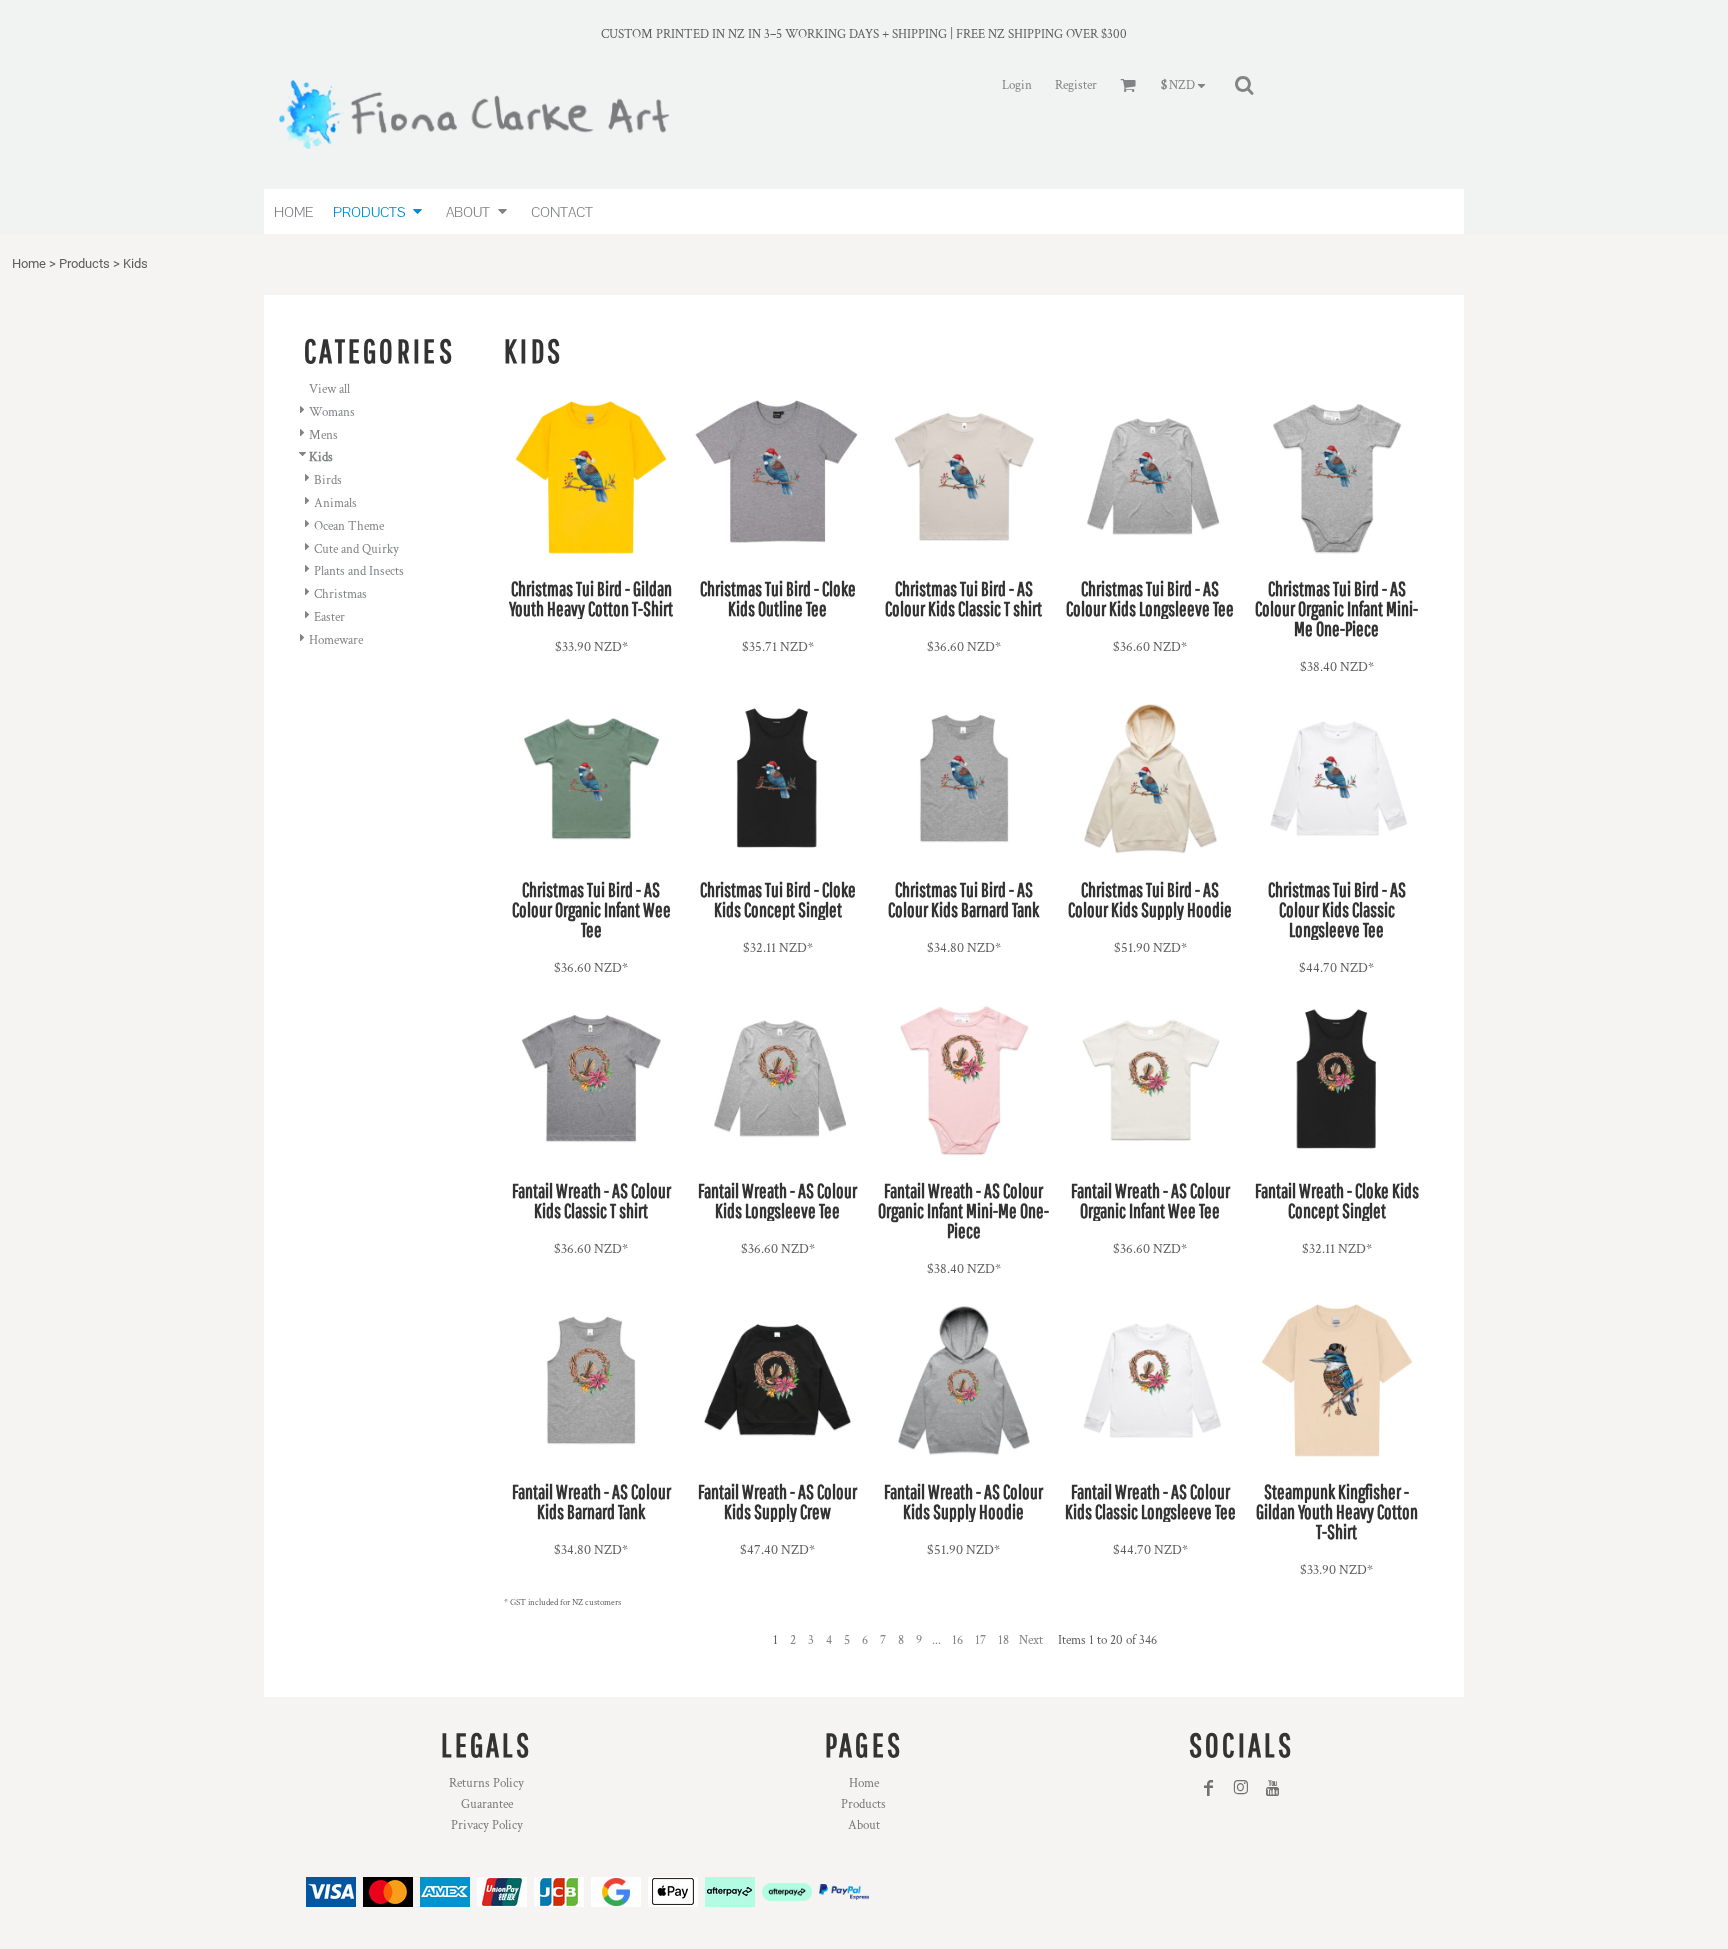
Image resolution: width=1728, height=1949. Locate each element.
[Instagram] (1241, 1788)
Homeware (336, 640)
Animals (335, 503)
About (864, 1825)
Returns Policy (486, 1783)
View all (329, 389)
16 (957, 1640)
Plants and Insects (359, 571)
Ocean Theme (349, 526)
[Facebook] (1209, 1788)
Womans (332, 412)
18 (1003, 1640)
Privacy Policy (487, 1825)
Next (1031, 1640)
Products (84, 263)
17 (980, 1640)
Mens (323, 435)
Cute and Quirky (356, 549)
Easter (329, 617)
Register (1076, 85)
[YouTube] (1273, 1788)
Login (1017, 85)
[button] (379, 211)
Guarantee (487, 1804)
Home (29, 263)
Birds (328, 480)
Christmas (340, 594)
